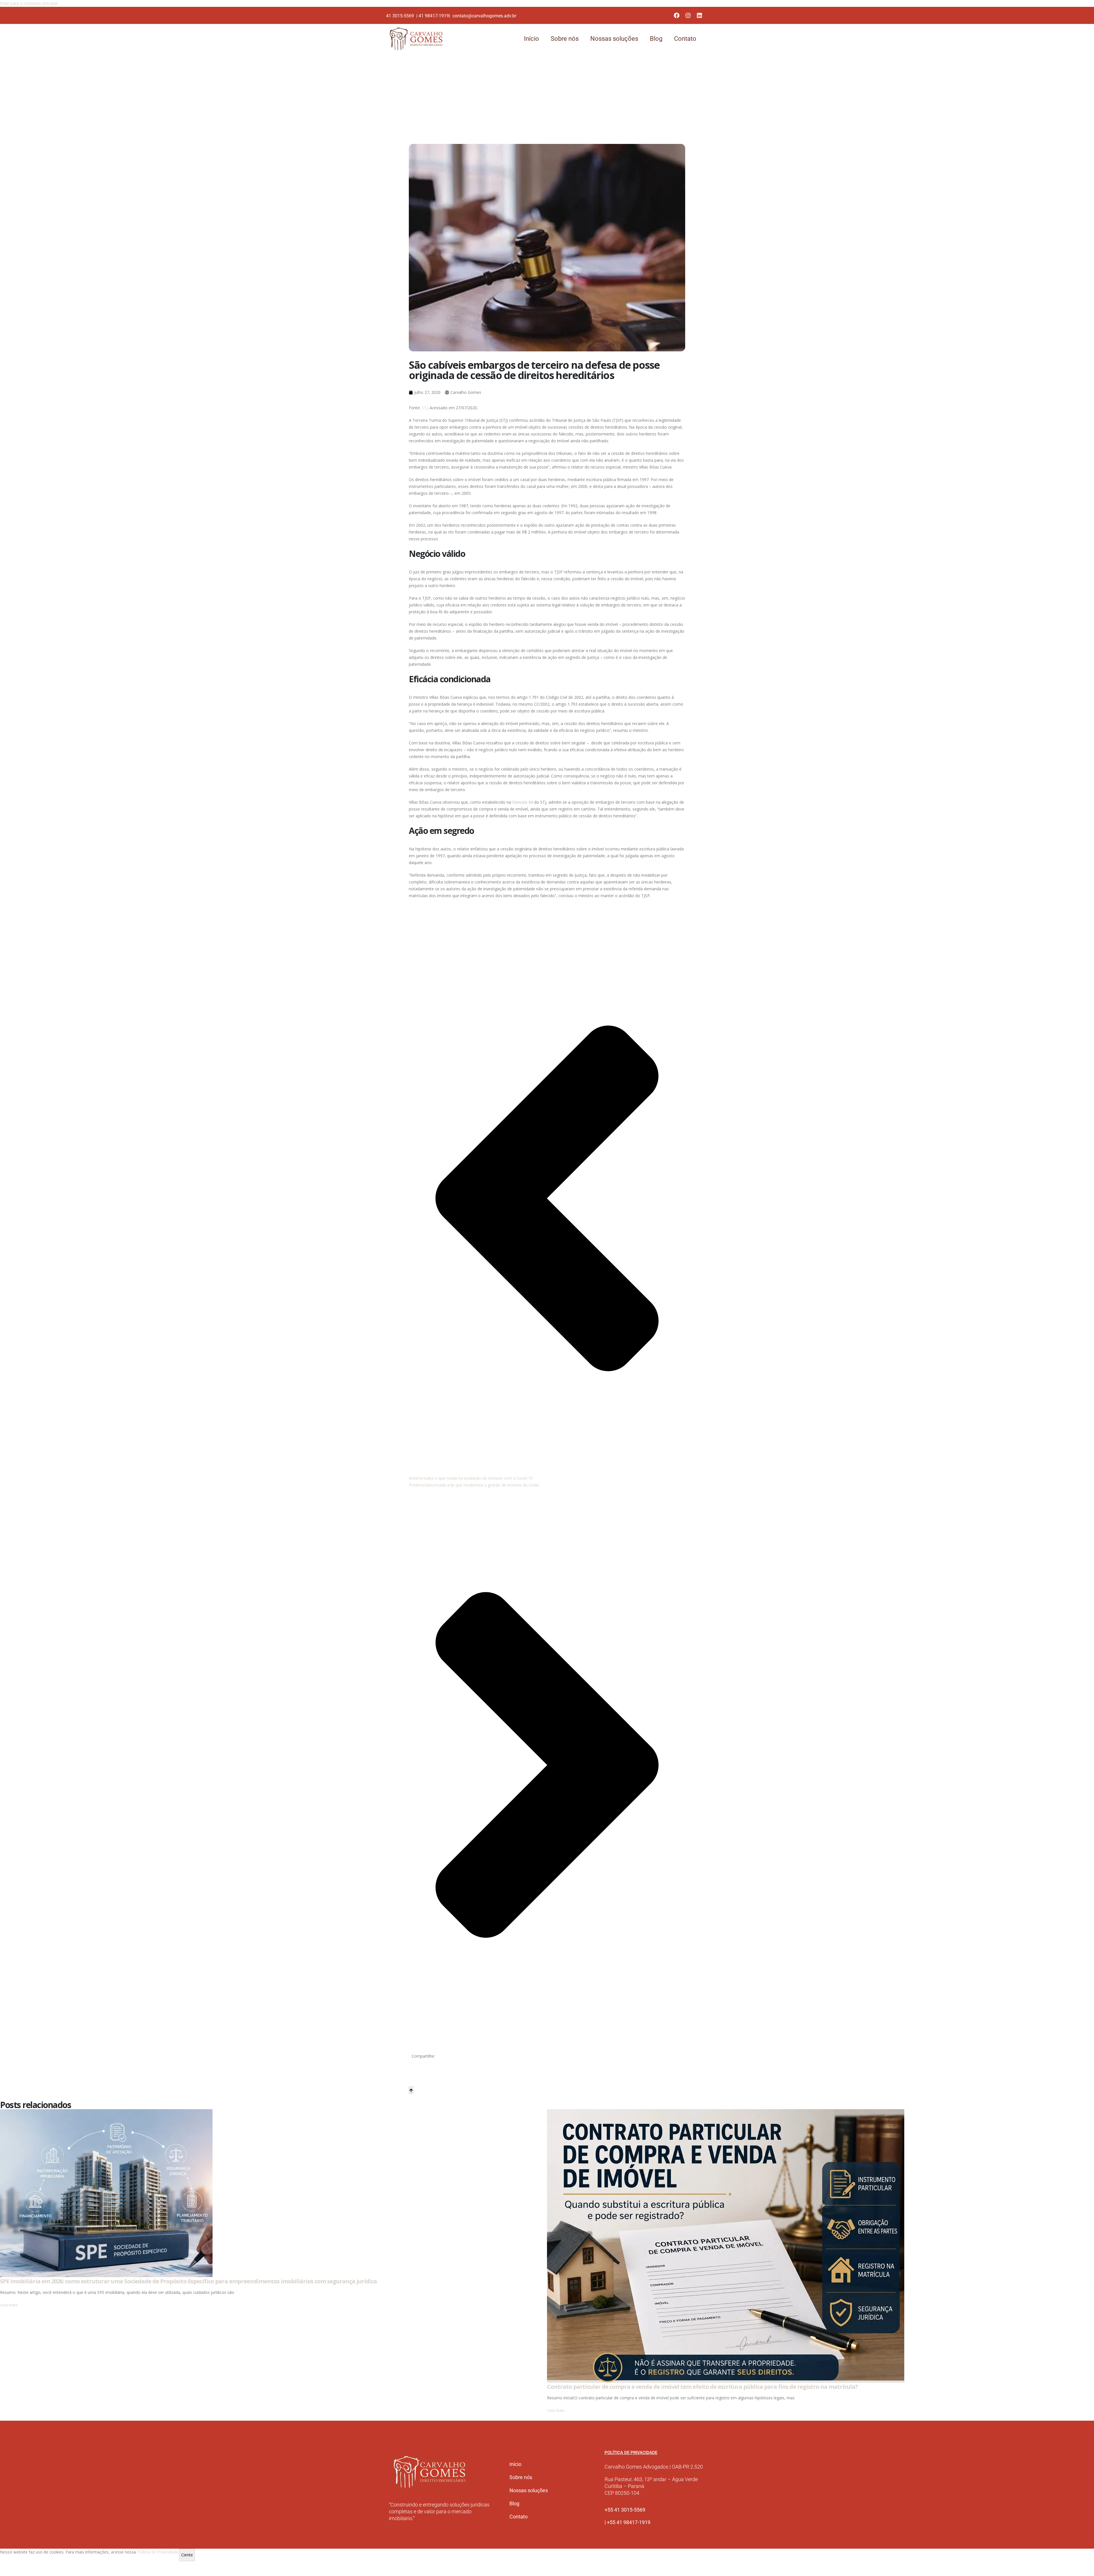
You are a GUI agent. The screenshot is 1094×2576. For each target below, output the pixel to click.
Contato (685, 39)
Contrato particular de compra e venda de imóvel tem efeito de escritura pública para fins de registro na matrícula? (702, 2387)
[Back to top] (411, 2090)
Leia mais (9, 2305)
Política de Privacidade (158, 2552)
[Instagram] (688, 15)
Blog (656, 39)
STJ (425, 408)
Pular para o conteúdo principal (29, 3)
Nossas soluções (614, 39)
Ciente (187, 2555)
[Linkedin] (699, 15)
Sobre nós (565, 39)
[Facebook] (677, 15)
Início (531, 39)
